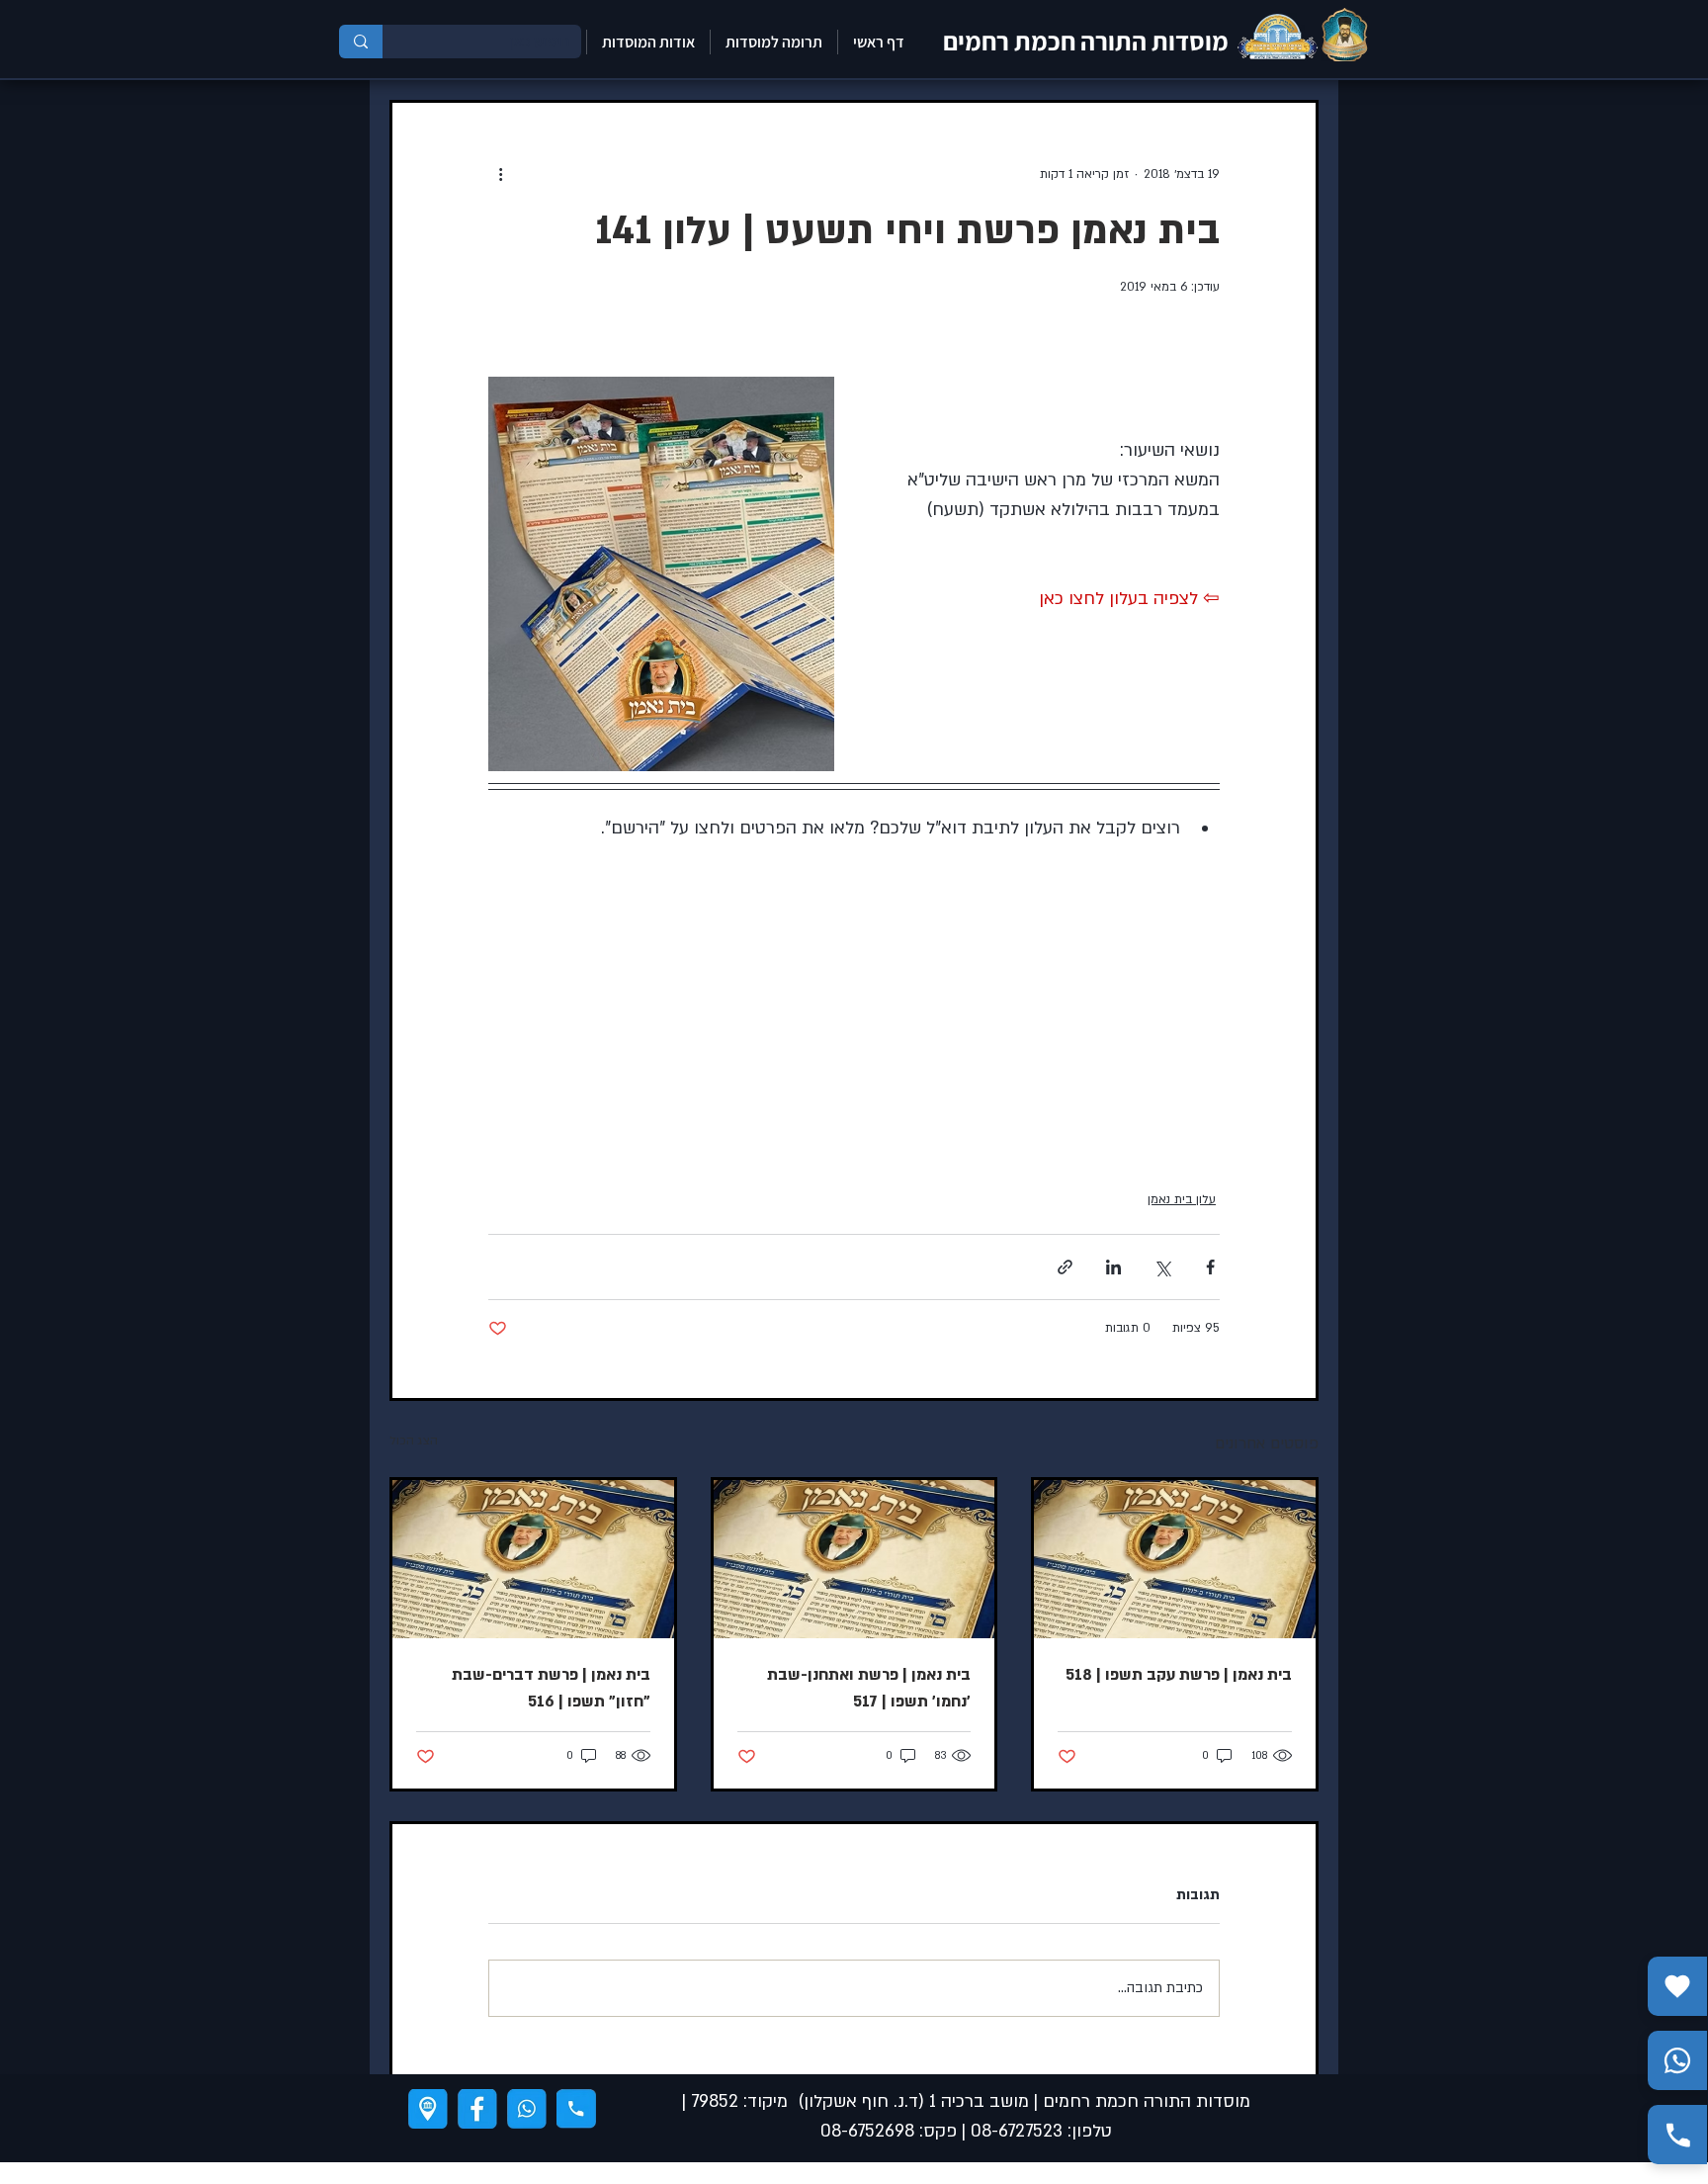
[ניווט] (428, 2109)
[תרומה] (1677, 1986)
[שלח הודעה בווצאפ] (1677, 2060)
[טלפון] (576, 2109)
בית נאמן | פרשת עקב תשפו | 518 (1179, 1675)
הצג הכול (414, 1441)
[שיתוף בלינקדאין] (1113, 1267)
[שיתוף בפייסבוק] (1210, 1267)
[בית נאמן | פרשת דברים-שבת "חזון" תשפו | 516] (533, 1559)
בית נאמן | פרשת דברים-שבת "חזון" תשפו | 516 (551, 1688)
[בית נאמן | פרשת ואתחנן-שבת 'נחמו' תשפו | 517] (854, 1559)
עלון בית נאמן (1182, 1199)
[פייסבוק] (477, 2109)
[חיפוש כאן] (361, 42)
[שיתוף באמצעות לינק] (1065, 1267)
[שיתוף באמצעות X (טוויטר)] (1162, 1267)
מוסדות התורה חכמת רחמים (1086, 41)
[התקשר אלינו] (1677, 2135)
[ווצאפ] (527, 2109)
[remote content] (1035, 1019)
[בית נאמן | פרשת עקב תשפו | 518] (1175, 1559)
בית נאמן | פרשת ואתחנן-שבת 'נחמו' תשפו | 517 (869, 1688)
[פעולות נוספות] (500, 174)
